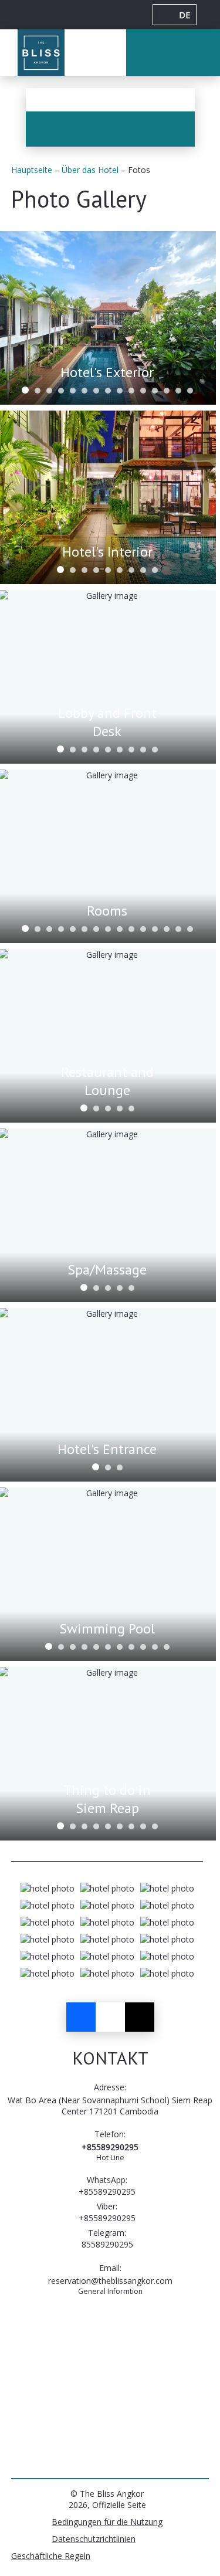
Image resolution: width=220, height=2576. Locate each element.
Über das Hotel (91, 170)
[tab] (25, 390)
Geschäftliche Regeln (51, 2556)
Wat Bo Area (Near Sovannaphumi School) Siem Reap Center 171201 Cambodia (110, 2106)
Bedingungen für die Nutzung (107, 2522)
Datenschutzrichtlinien (94, 2539)
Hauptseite (33, 170)
